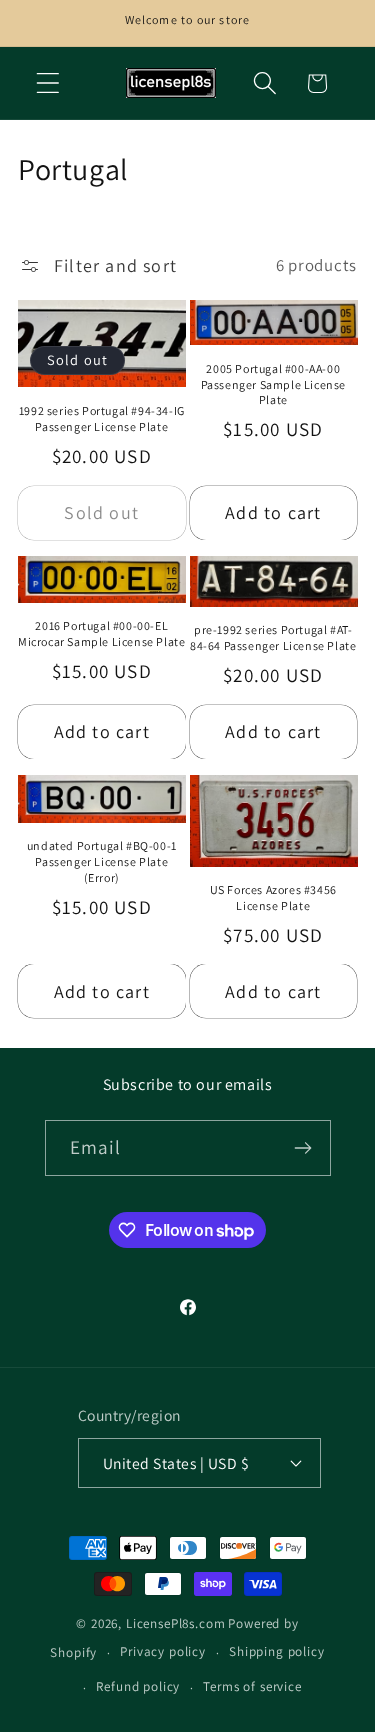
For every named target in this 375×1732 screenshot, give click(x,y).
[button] (48, 83)
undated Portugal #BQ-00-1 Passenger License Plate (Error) (102, 861)
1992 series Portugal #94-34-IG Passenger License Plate (102, 418)
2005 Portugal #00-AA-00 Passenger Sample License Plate (273, 384)
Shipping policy (277, 1651)
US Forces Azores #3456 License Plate (273, 897)
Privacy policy (163, 1651)
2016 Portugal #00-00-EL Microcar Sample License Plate (101, 633)
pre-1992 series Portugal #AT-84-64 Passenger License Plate (273, 637)
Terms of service (252, 1686)
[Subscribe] (303, 1148)
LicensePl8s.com (176, 1623)
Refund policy (138, 1686)
